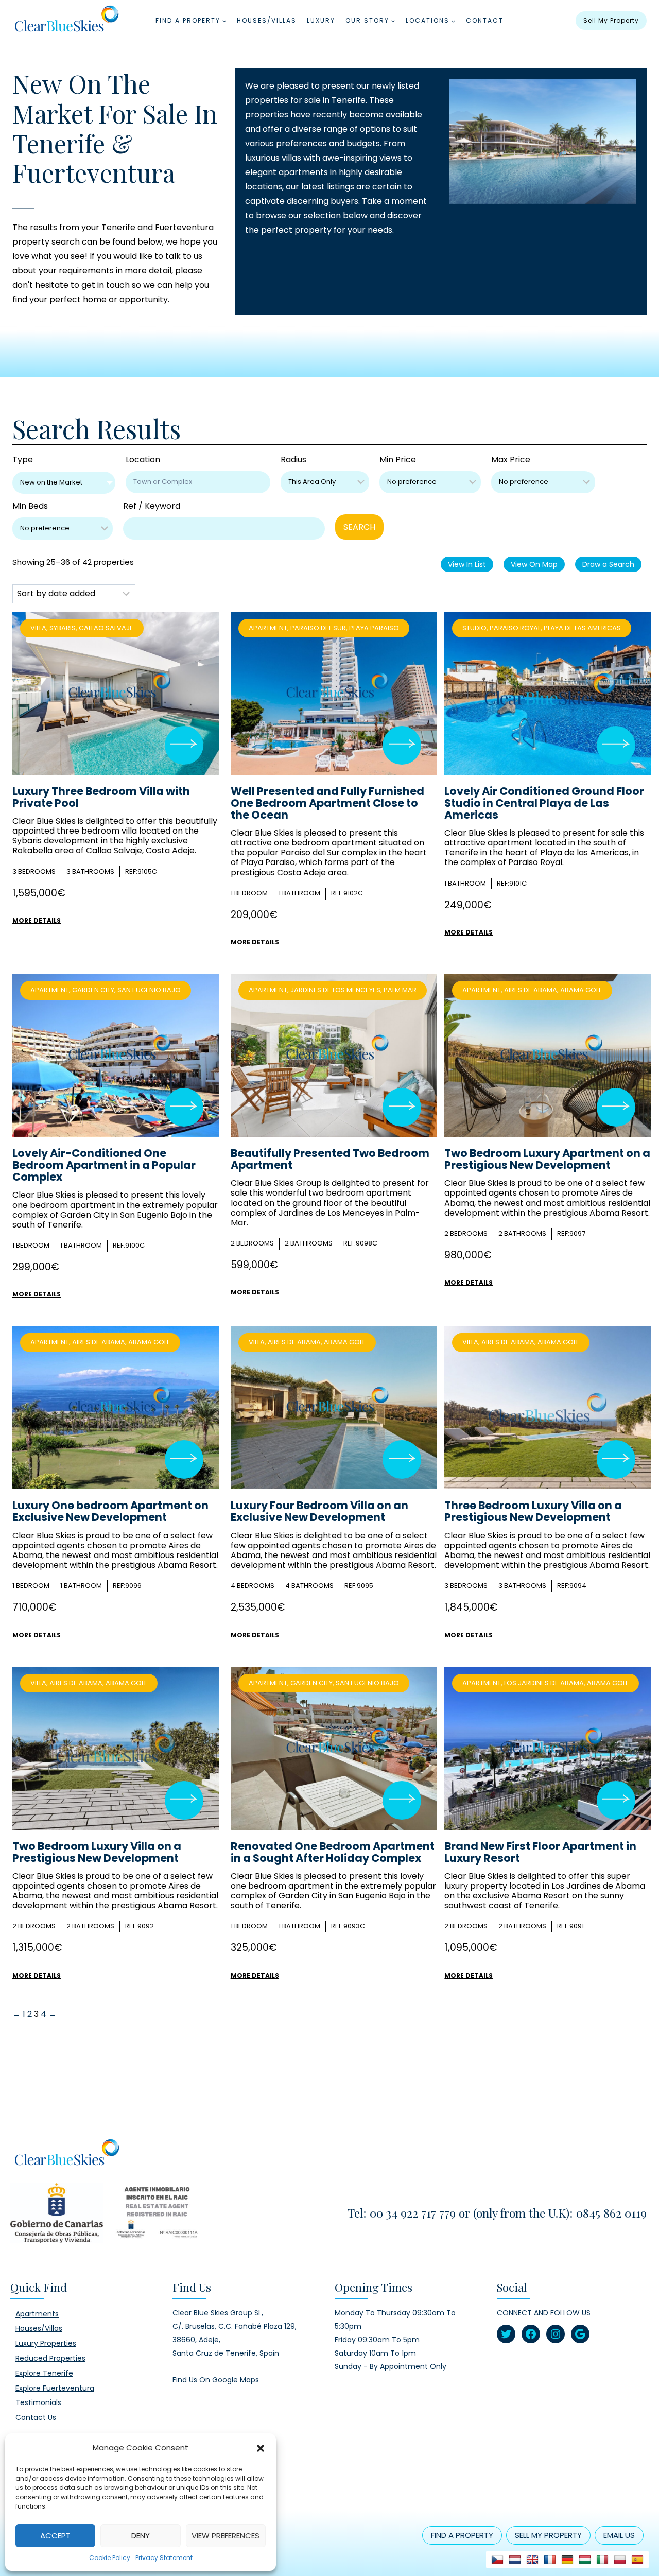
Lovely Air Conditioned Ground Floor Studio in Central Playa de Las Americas (544, 803)
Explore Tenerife (44, 2373)
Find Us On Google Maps (216, 2380)
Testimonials (38, 2402)
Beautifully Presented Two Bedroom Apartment (330, 1159)
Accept (55, 2536)
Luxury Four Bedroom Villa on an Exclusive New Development (319, 1511)
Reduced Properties (50, 2358)
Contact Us (36, 2417)
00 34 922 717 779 (413, 2213)
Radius (293, 460)
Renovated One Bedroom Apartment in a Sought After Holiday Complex (333, 1852)
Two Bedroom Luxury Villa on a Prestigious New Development (97, 1852)
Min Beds (30, 506)
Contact (485, 20)
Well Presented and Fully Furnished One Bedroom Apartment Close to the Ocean (327, 803)
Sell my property (611, 20)
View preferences (226, 2536)
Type (23, 460)
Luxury (321, 20)
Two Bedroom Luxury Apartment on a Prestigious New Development (547, 1159)
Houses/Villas (267, 20)
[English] (532, 2560)
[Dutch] (515, 2560)
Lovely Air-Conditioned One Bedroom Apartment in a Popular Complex (104, 1165)
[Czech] (497, 2560)
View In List (467, 564)
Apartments (37, 2314)
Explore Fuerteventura (55, 2388)
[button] (261, 2448)
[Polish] (620, 2560)
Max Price (511, 460)
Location (143, 460)
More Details (37, 920)
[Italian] (602, 2560)
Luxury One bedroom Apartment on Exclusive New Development (110, 1511)
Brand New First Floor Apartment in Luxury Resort (540, 1852)
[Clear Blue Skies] (66, 21)
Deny (141, 2536)
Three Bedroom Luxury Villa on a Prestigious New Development (533, 1511)
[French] (550, 2560)
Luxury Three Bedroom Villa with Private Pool (101, 797)
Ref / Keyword (152, 506)
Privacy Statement (164, 2558)
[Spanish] (637, 2560)
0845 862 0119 (611, 2213)
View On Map (534, 564)
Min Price (398, 460)
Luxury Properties (46, 2343)
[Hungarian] (585, 2560)
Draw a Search (608, 564)
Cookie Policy (110, 2558)
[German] (567, 2560)
